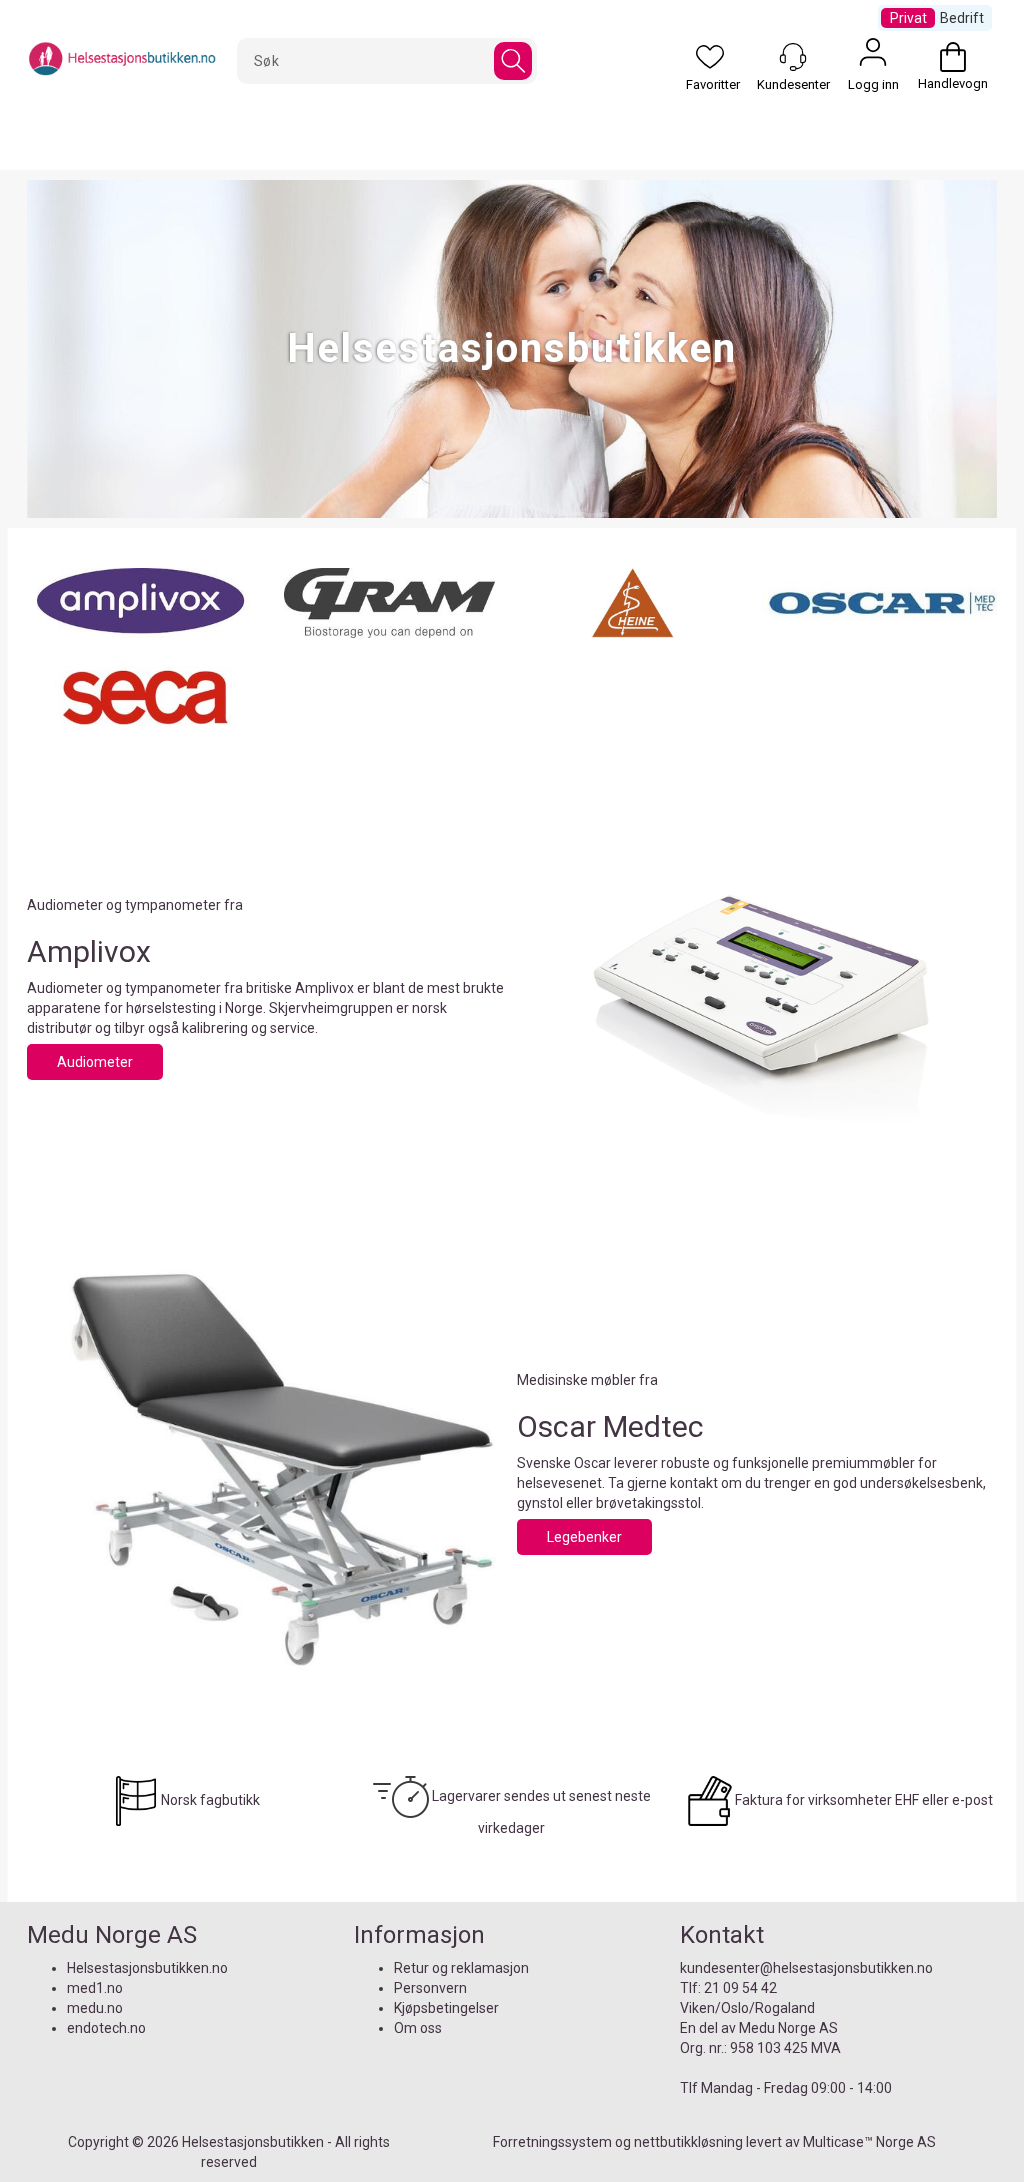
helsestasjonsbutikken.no (853, 1968)
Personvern (430, 1988)
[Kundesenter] (793, 57)
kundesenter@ (726, 1968)
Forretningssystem (552, 2142)
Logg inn (873, 57)
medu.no (95, 2008)
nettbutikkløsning (688, 2142)
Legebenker (584, 1537)
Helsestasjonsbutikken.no (147, 1968)
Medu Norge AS (788, 2028)
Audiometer (95, 1062)
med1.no (95, 1988)
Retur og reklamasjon (461, 1968)
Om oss (418, 2028)
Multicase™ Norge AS (869, 2142)
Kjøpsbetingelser (446, 2008)
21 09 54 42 (740, 1988)
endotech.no (106, 2028)
